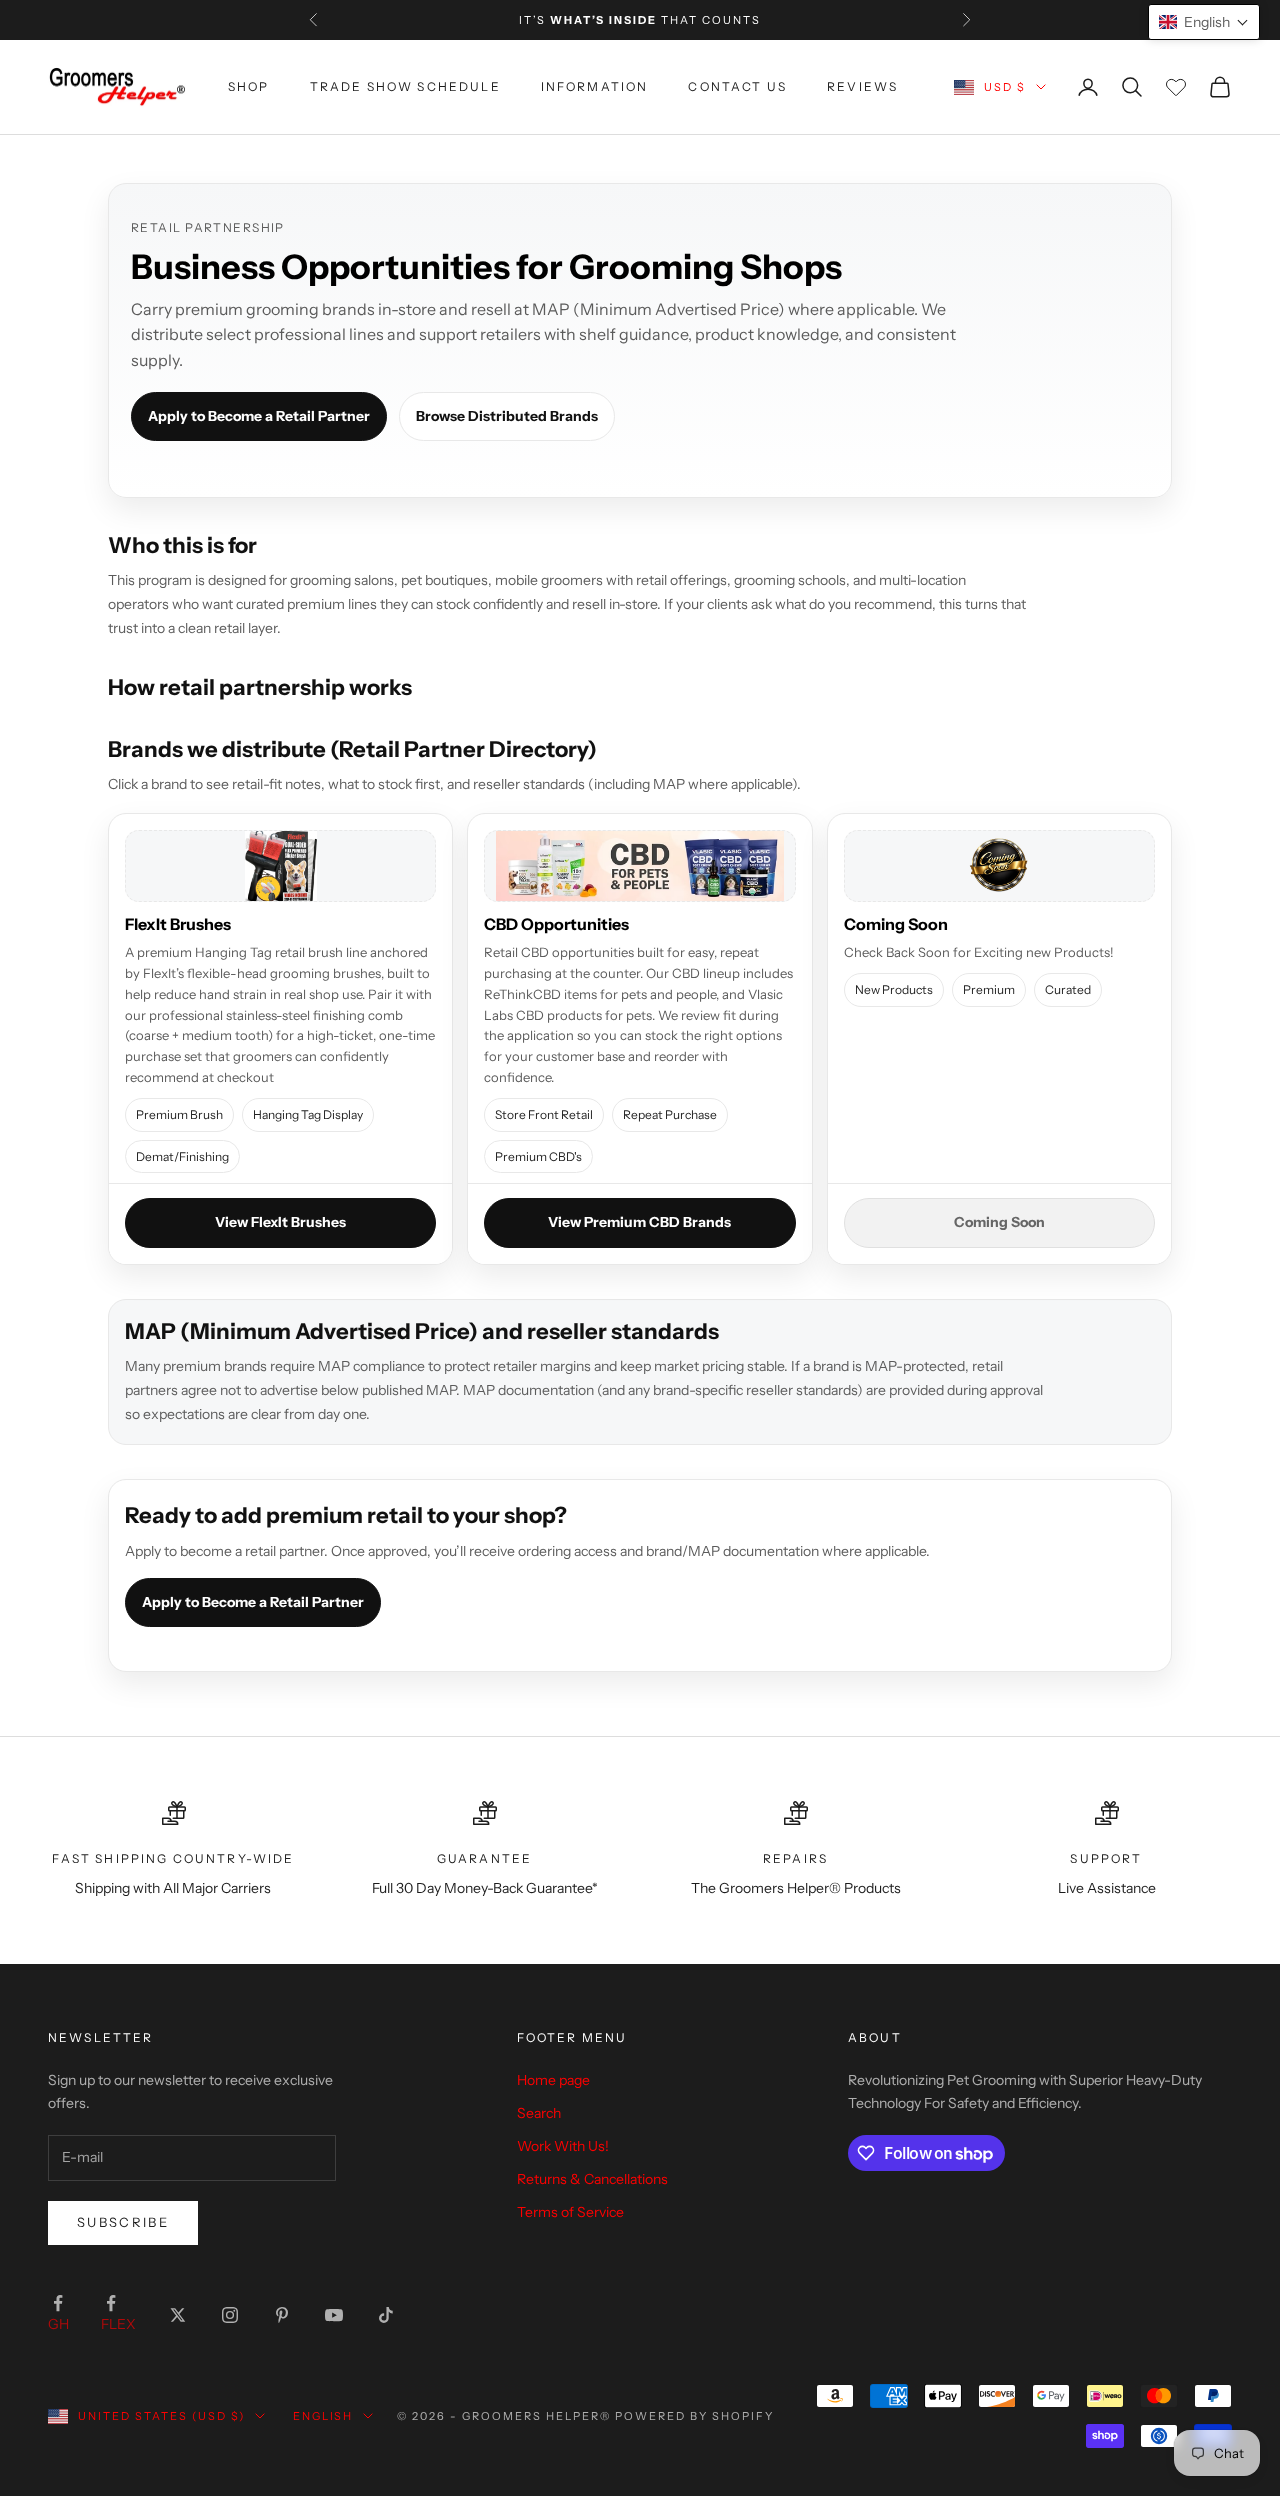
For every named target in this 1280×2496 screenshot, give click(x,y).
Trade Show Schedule (405, 86)
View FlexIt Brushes (280, 1222)
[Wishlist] (1176, 87)
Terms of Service (570, 2212)
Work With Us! (563, 2146)
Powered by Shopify (694, 2416)
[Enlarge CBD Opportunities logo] (639, 866)
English (323, 2416)
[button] (1204, 22)
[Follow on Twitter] (178, 2315)
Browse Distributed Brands (507, 416)
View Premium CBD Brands (639, 1222)
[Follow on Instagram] (230, 2315)
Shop (249, 86)
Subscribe (123, 2222)
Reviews (862, 86)
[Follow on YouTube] (334, 2315)
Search (539, 2113)
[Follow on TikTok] (386, 2315)
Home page (553, 2080)
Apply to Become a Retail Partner (259, 416)
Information (595, 86)
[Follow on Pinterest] (282, 2315)
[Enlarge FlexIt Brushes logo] (280, 866)
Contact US (737, 86)
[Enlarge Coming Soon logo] (999, 866)
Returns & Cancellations (592, 2179)
